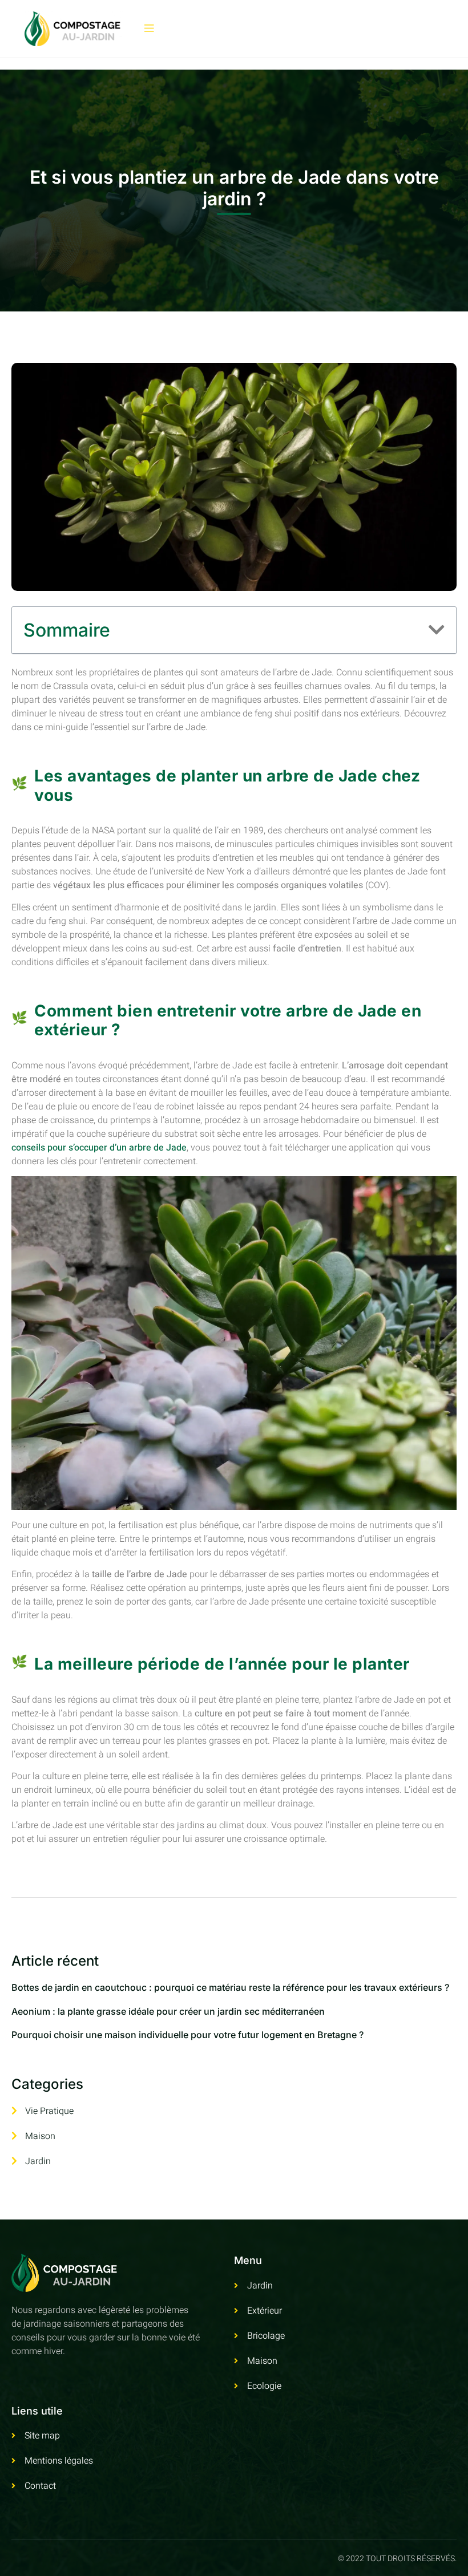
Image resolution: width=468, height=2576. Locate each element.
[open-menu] (149, 29)
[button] (437, 630)
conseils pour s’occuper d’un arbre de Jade (99, 1148)
